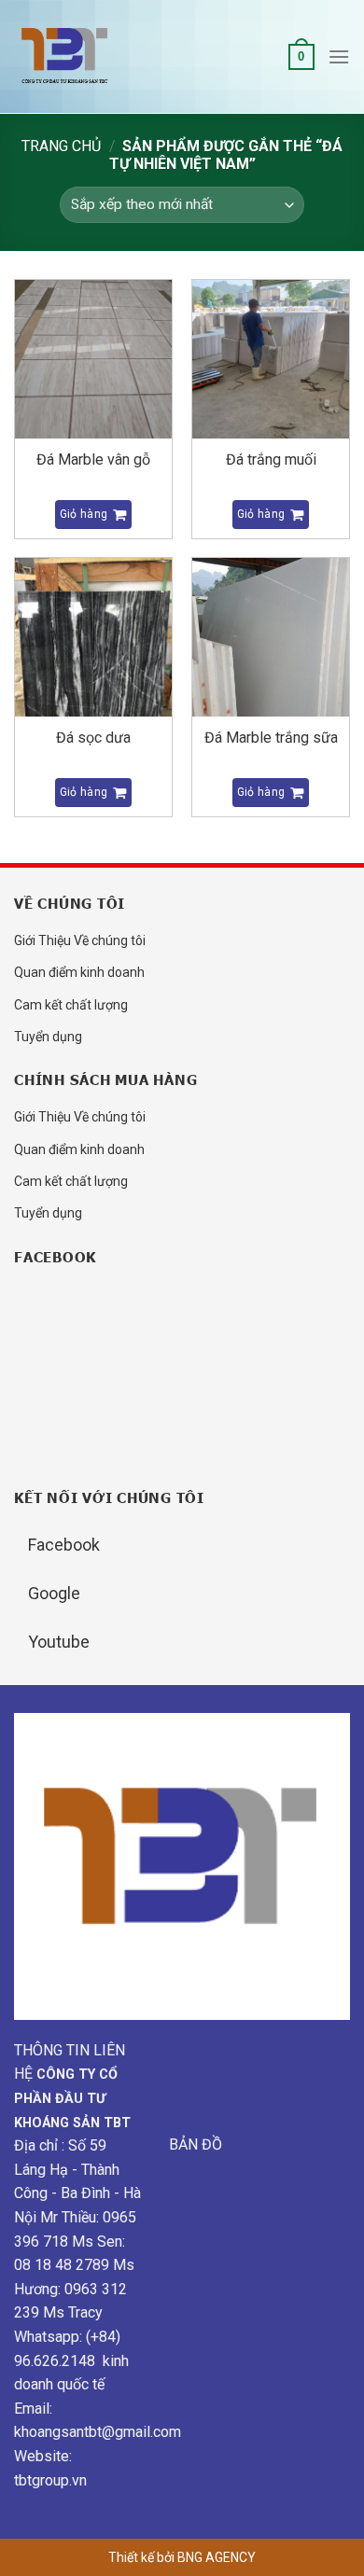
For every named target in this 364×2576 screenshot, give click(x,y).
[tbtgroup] (107, 57)
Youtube (59, 1642)
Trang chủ (61, 146)
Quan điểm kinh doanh (79, 972)
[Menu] (339, 56)
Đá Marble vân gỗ (93, 460)
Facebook (64, 1545)
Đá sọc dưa (93, 738)
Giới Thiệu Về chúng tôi (80, 940)
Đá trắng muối (271, 460)
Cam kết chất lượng (71, 1005)
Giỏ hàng (84, 514)
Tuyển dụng (48, 1037)
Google (54, 1593)
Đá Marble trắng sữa (271, 738)
